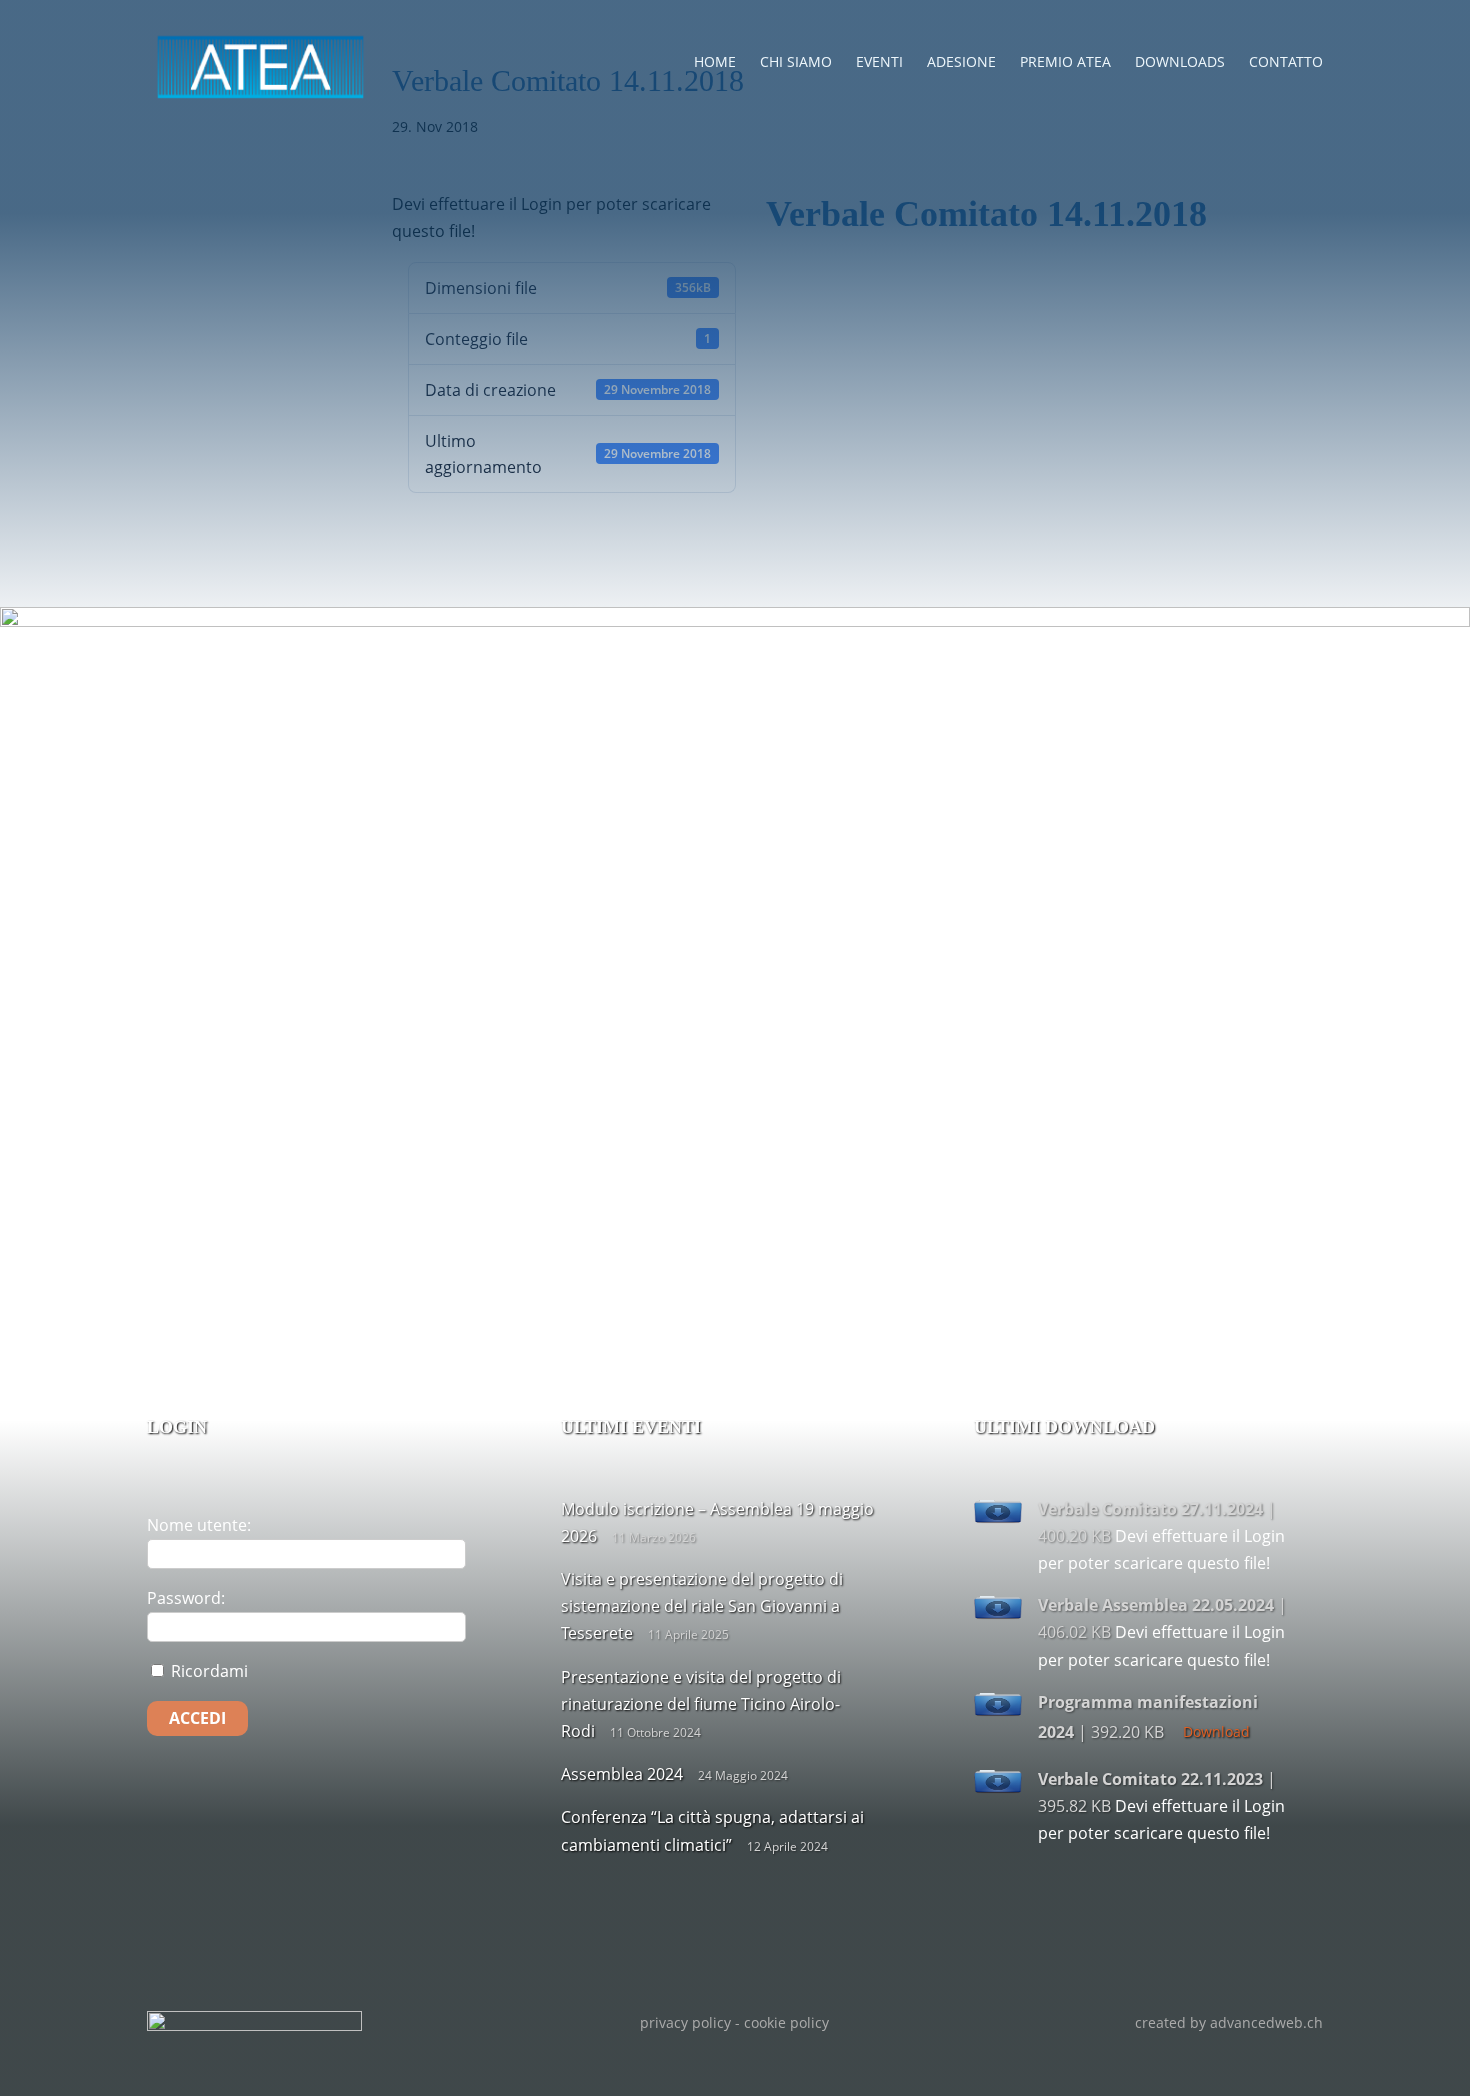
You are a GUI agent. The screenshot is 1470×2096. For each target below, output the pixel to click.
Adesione (961, 62)
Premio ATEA (1065, 62)
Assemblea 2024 (622, 1774)
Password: (186, 1598)
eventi (879, 62)
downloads (1180, 62)
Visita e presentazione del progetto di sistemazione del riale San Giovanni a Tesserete (702, 1606)
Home (715, 62)
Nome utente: (199, 1525)
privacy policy (685, 2022)
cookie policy (786, 2022)
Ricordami (207, 1671)
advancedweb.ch (1266, 2022)
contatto (1286, 62)
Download (1216, 1731)
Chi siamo (796, 62)
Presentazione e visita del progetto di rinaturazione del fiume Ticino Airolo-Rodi (701, 1704)
